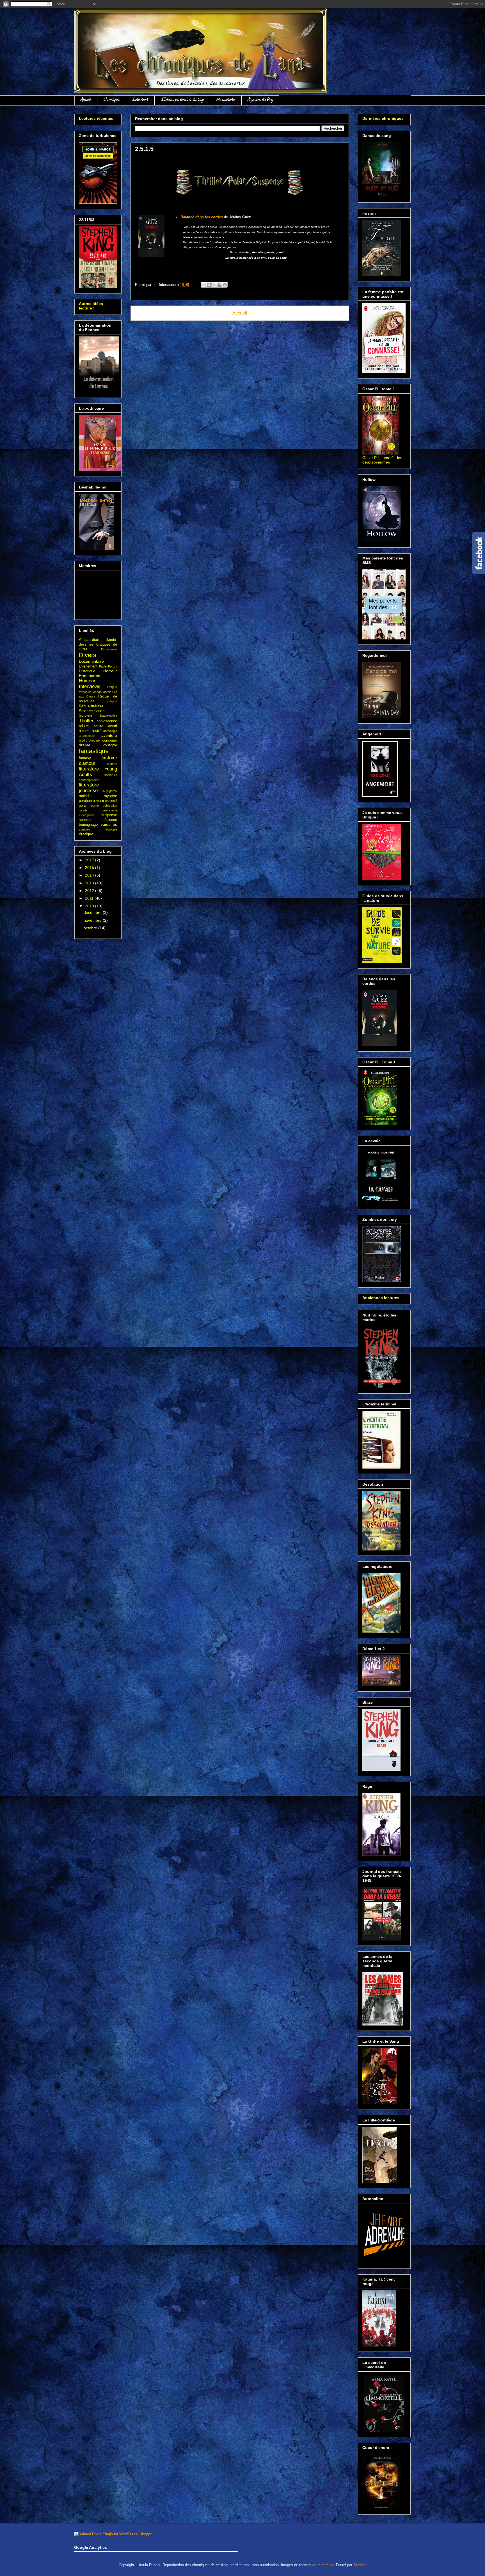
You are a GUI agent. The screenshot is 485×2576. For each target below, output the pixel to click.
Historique (87, 671)
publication (110, 806)
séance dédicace (98, 820)
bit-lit (83, 740)
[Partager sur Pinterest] (225, 285)
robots (83, 810)
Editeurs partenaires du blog (182, 100)
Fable (103, 666)
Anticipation (89, 639)
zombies (85, 829)
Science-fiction (92, 711)
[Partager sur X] (214, 285)
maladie (85, 796)
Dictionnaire (109, 649)
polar (83, 806)
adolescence (107, 721)
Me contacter (226, 100)
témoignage (88, 825)
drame (85, 745)
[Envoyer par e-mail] (203, 285)
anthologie (110, 731)
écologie (111, 829)
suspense (109, 815)
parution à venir (91, 801)
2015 (90, 868)
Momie (107, 692)
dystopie (110, 745)
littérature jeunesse (89, 788)
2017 (90, 860)
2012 (90, 891)
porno (95, 806)
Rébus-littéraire (91, 706)
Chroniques (112, 100)
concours (110, 740)
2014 (90, 875)
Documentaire (91, 661)
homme (112, 764)
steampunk (86, 815)
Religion (112, 701)
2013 (90, 883)
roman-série (109, 810)
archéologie (87, 736)
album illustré (90, 731)
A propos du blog (260, 100)
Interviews (140, 100)
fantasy (85, 758)
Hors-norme (90, 676)
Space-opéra (108, 715)
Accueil (86, 100)
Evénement (88, 666)
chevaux (95, 740)
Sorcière (86, 715)
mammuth (326, 2565)
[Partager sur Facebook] (219, 285)
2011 (90, 898)
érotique (86, 834)
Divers (88, 655)
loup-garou (110, 791)
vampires (109, 824)
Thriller (86, 721)
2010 (90, 906)
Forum (113, 666)
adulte (84, 726)
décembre (93, 912)
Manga (97, 692)
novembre (93, 920)
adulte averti (105, 726)
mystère (110, 796)
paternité (111, 801)
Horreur (110, 671)
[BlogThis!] (209, 285)
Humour (87, 681)
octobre (91, 928)
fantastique (94, 751)
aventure (109, 735)
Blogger (359, 2565)
